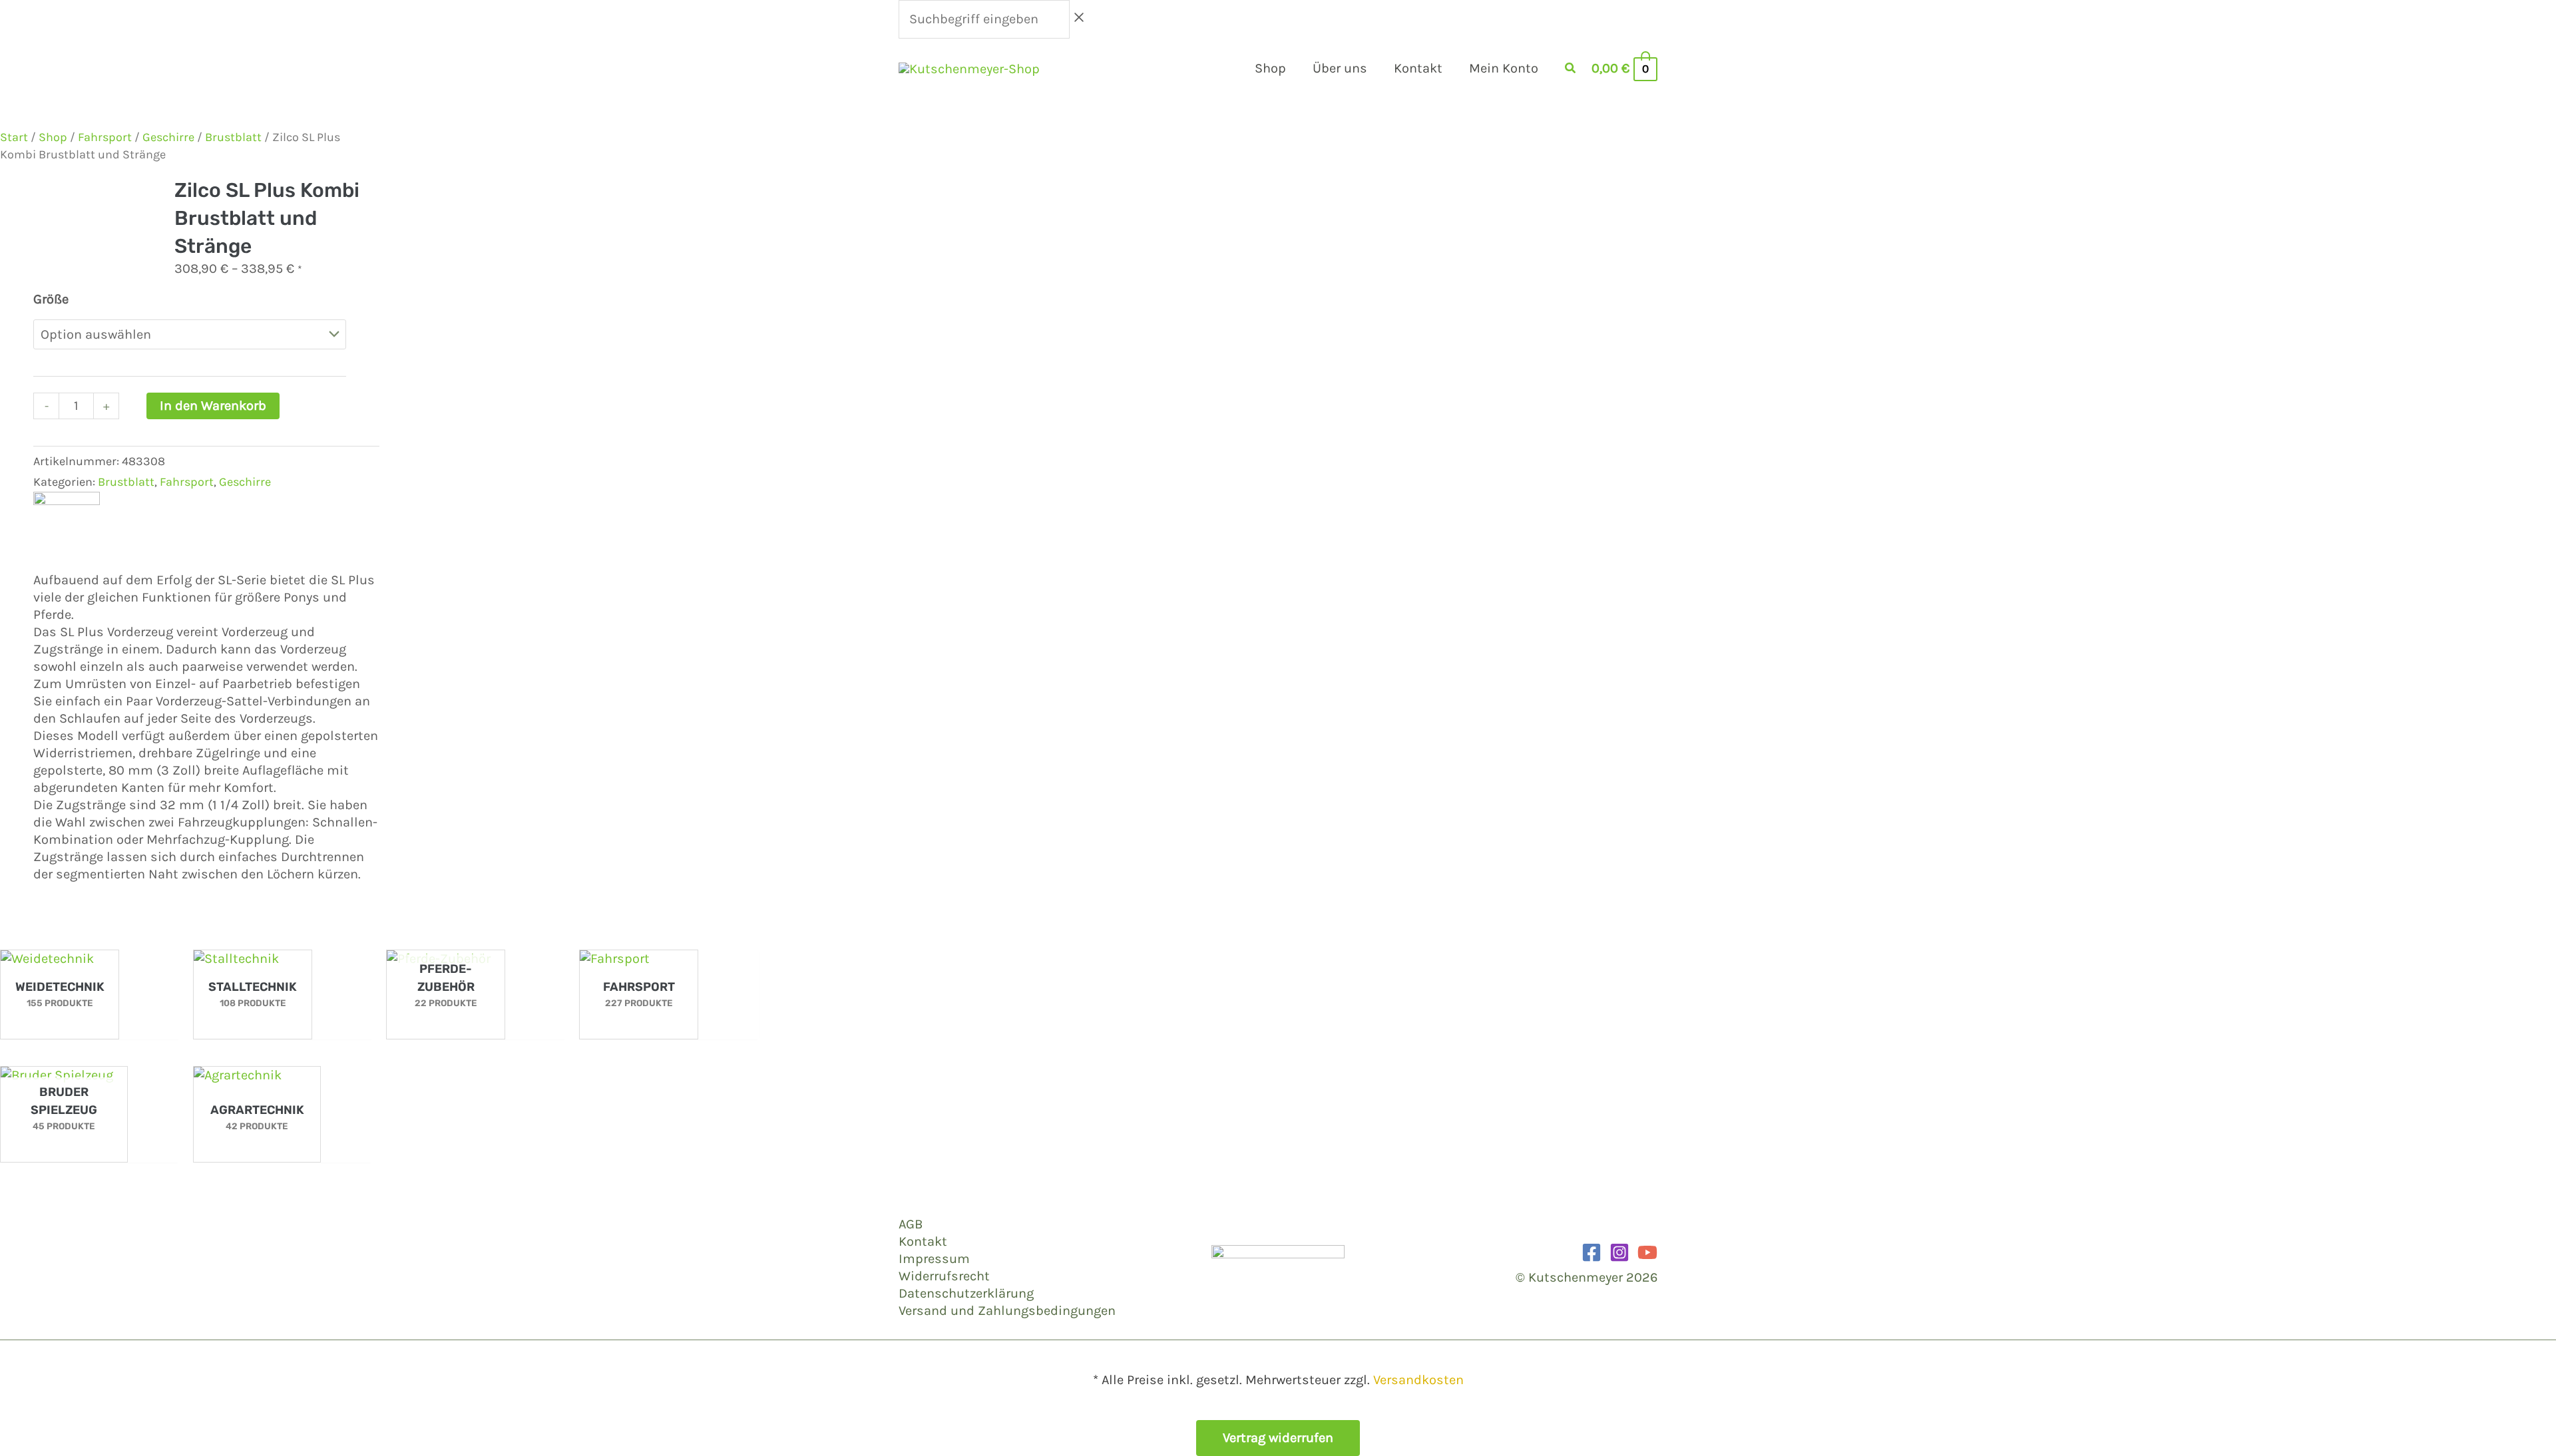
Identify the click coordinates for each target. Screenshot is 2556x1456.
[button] (1571, 70)
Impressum (934, 1259)
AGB (911, 1224)
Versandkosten (1418, 1380)
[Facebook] (1592, 1252)
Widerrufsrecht (944, 1276)
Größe (51, 299)
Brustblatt (233, 137)
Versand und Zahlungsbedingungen (1007, 1311)
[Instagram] (1619, 1252)
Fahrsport (105, 137)
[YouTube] (1647, 1252)
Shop (53, 137)
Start (14, 137)
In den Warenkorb (213, 406)
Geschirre (168, 137)
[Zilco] (67, 524)
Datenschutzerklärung (966, 1293)
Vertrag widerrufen (1278, 1438)
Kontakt (923, 1241)
